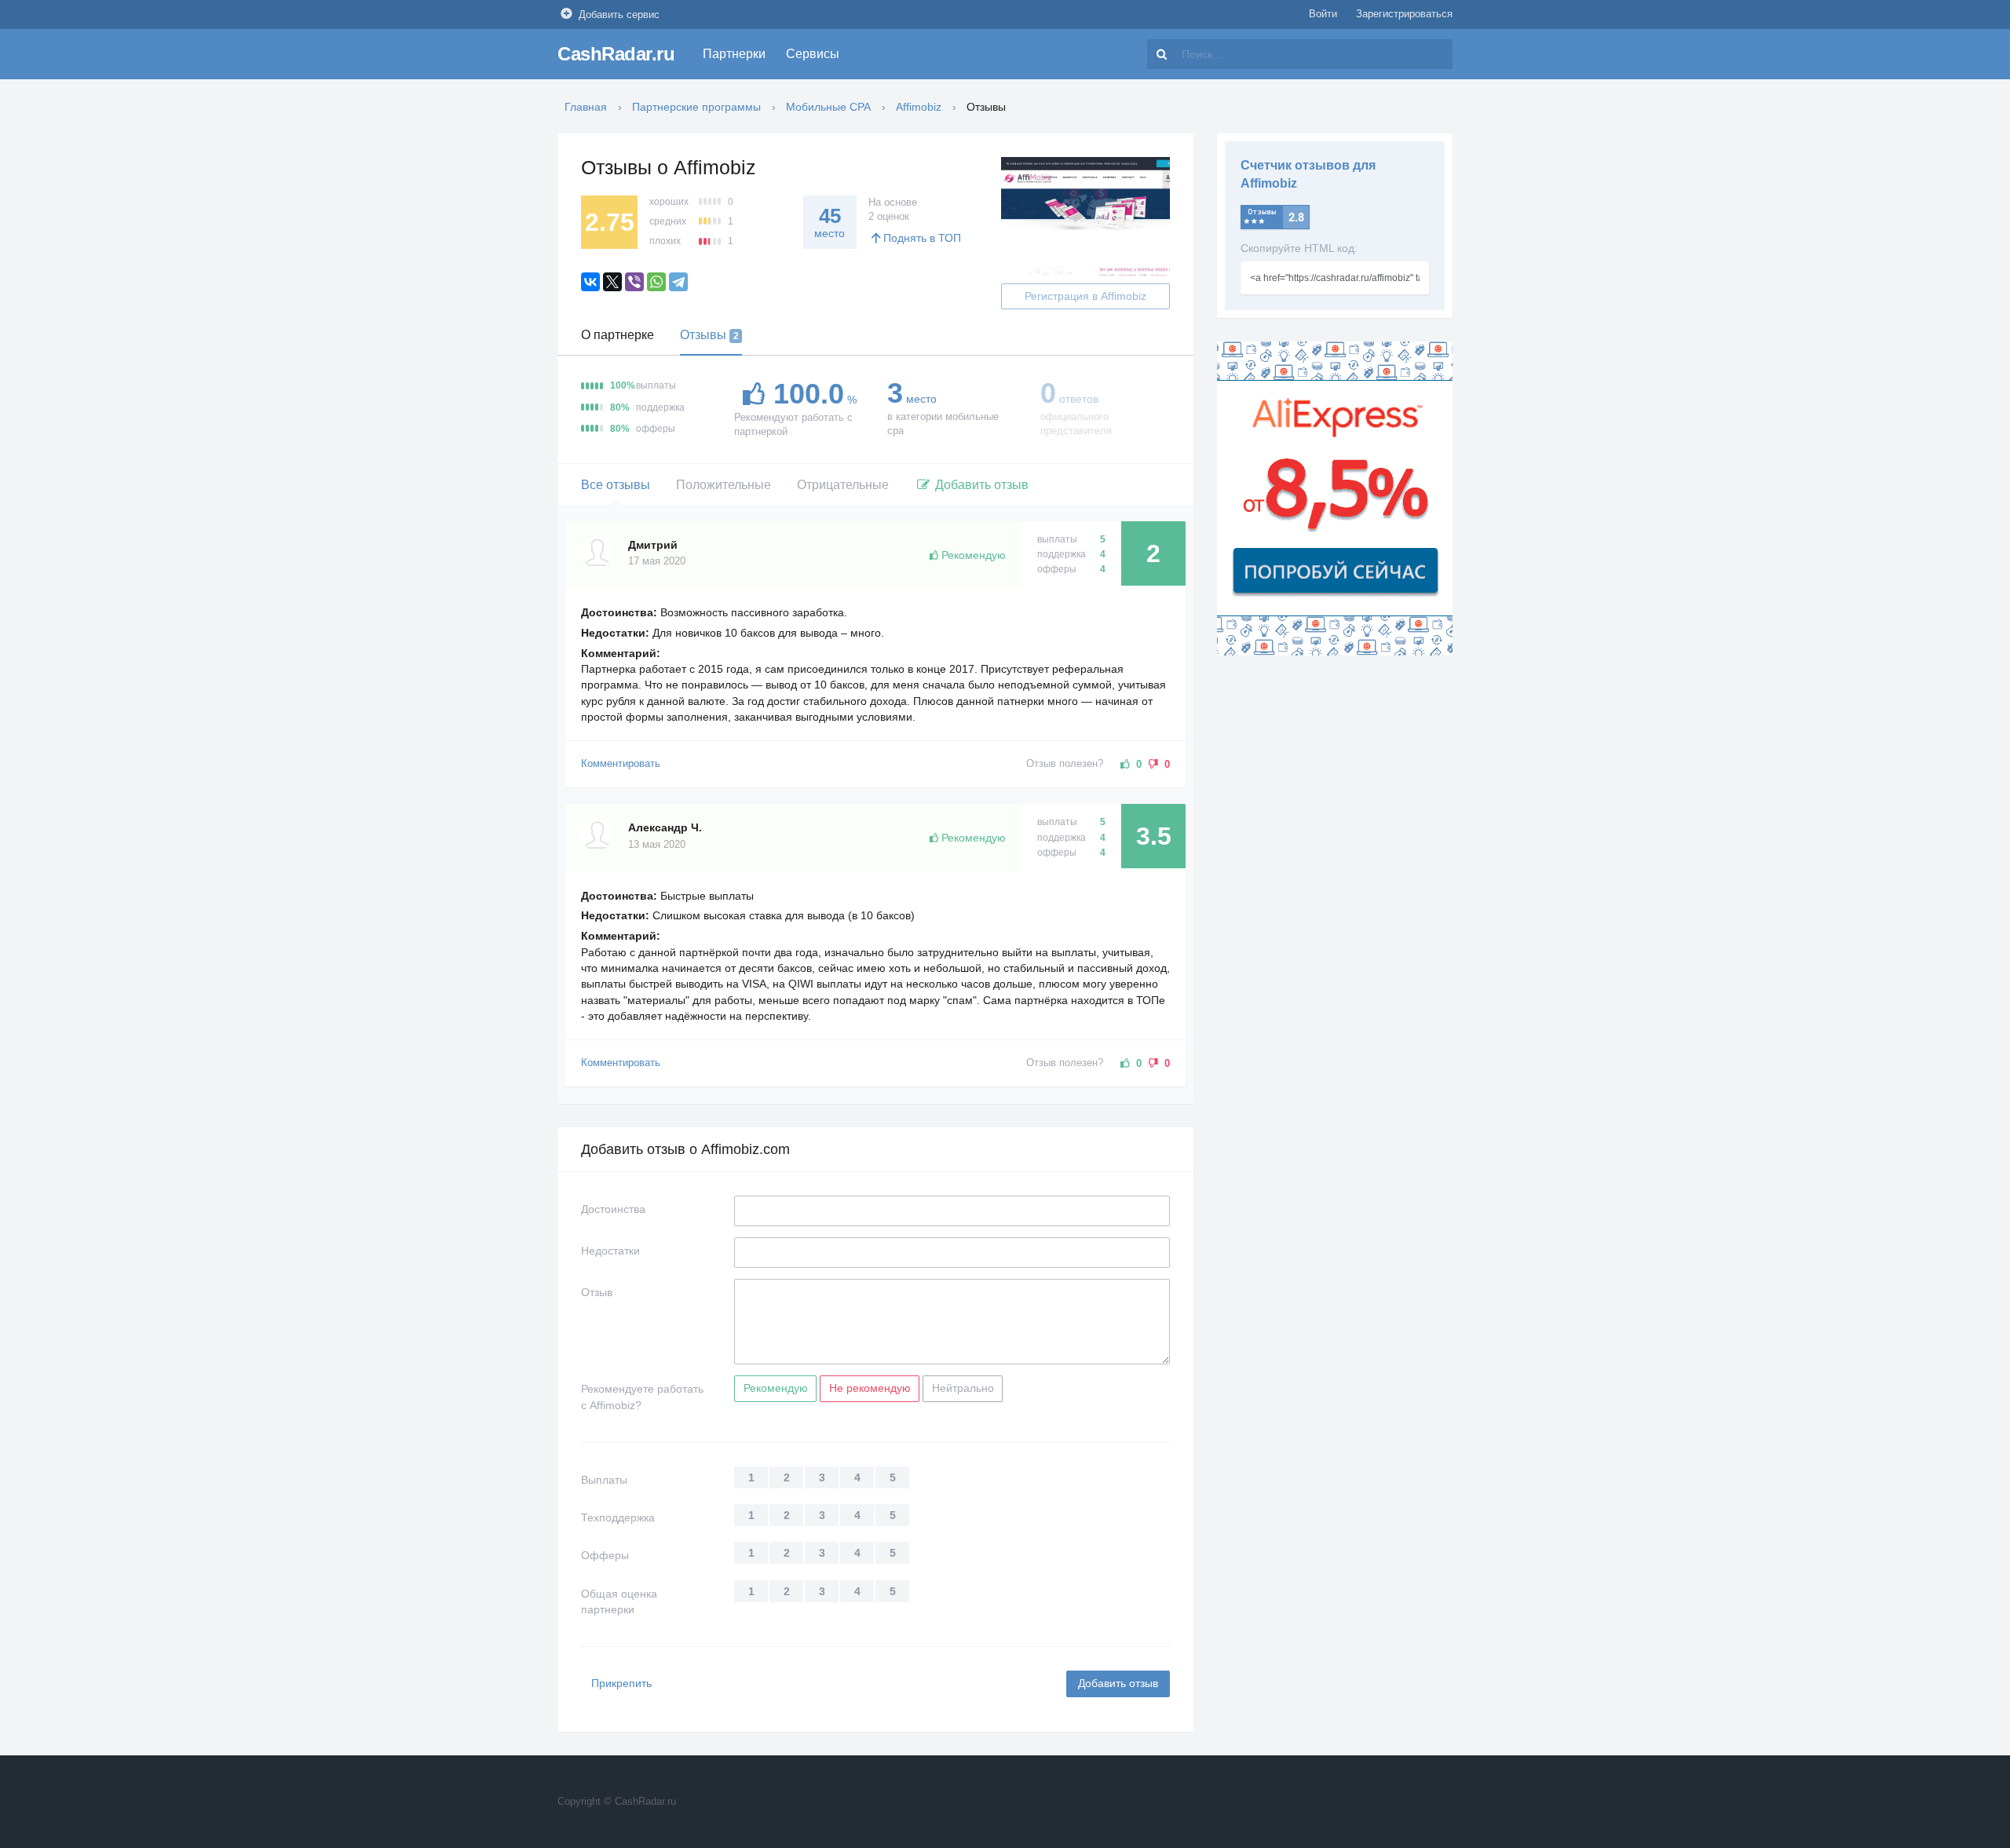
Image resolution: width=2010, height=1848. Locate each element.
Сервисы (813, 54)
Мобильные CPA (828, 107)
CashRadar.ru (616, 54)
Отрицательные (843, 485)
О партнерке (618, 335)
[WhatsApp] (656, 282)
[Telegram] (678, 282)
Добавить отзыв (980, 485)
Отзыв (597, 1292)
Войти (1323, 14)
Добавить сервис (619, 15)
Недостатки (610, 1251)
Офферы (605, 1555)
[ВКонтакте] (590, 282)
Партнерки (734, 54)
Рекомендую (776, 1388)
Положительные (724, 485)
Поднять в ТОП (922, 238)
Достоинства (613, 1209)
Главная (586, 107)
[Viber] (634, 282)
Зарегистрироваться (1404, 14)
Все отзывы (616, 485)
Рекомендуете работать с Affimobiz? (642, 1397)
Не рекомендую (870, 1388)
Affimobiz (919, 107)
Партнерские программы (696, 107)
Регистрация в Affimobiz (1085, 296)
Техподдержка (618, 1517)
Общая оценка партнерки (619, 1601)
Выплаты (604, 1480)
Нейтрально (963, 1388)
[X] (612, 282)
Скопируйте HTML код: (1299, 248)
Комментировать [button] (621, 764)
